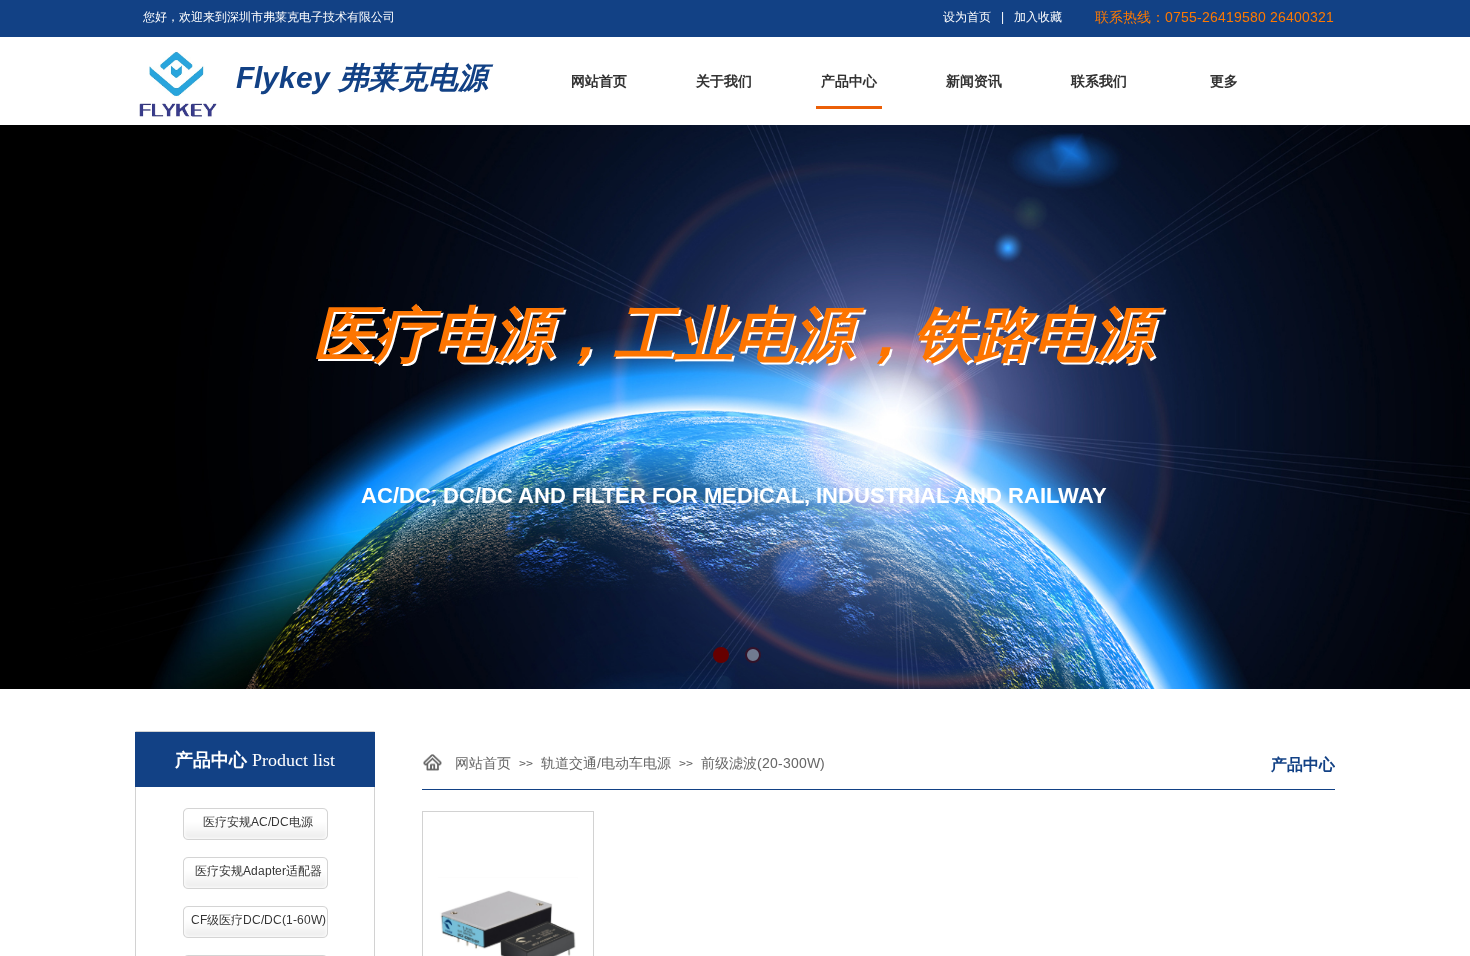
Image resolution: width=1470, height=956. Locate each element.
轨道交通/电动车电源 (606, 763)
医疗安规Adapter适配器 (258, 871)
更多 (1224, 81)
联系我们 (1099, 81)
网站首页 (599, 81)
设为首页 (967, 17)
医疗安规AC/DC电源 (258, 822)
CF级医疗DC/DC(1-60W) (258, 920)
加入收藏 (1038, 17)
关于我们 (724, 81)
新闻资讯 (974, 81)
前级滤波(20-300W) (763, 763)
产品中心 (849, 81)
